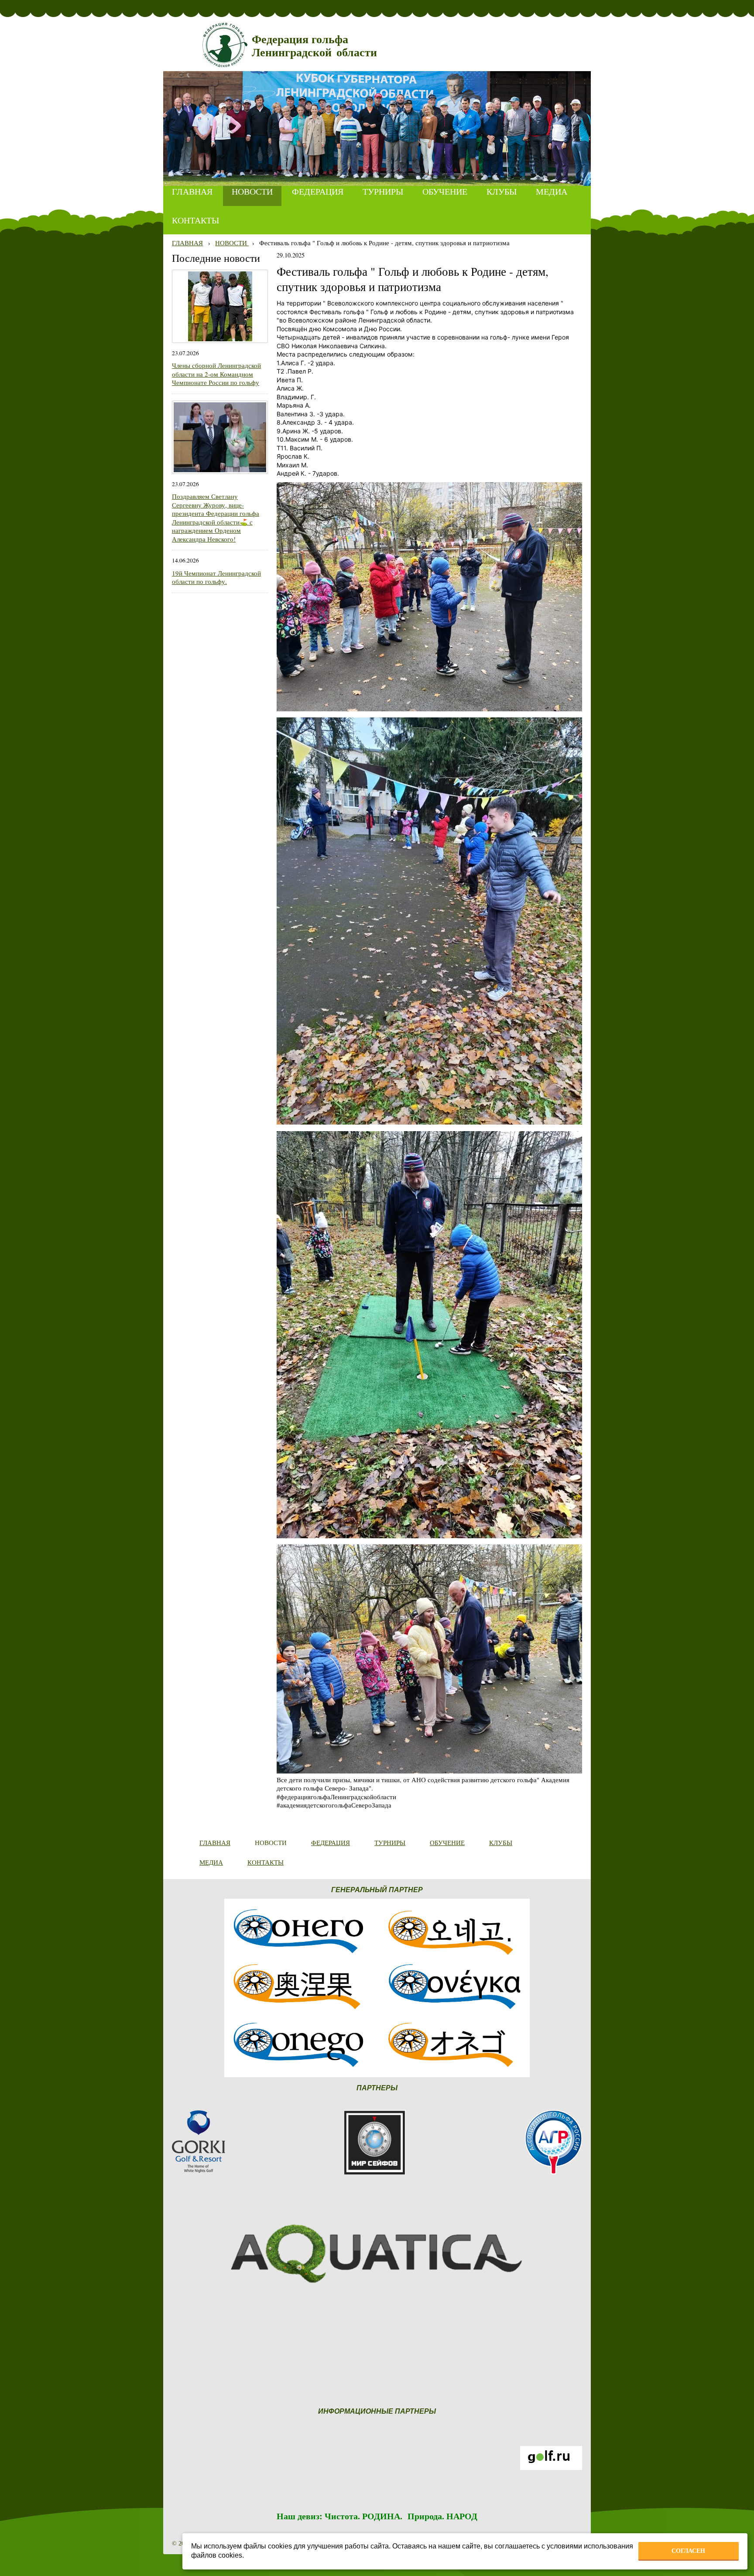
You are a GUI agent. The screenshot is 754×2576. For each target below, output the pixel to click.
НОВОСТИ (232, 243)
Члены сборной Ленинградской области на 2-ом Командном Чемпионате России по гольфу (216, 374)
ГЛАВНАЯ (187, 243)
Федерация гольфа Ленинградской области (314, 46)
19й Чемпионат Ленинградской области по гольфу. (216, 577)
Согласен (688, 2551)
